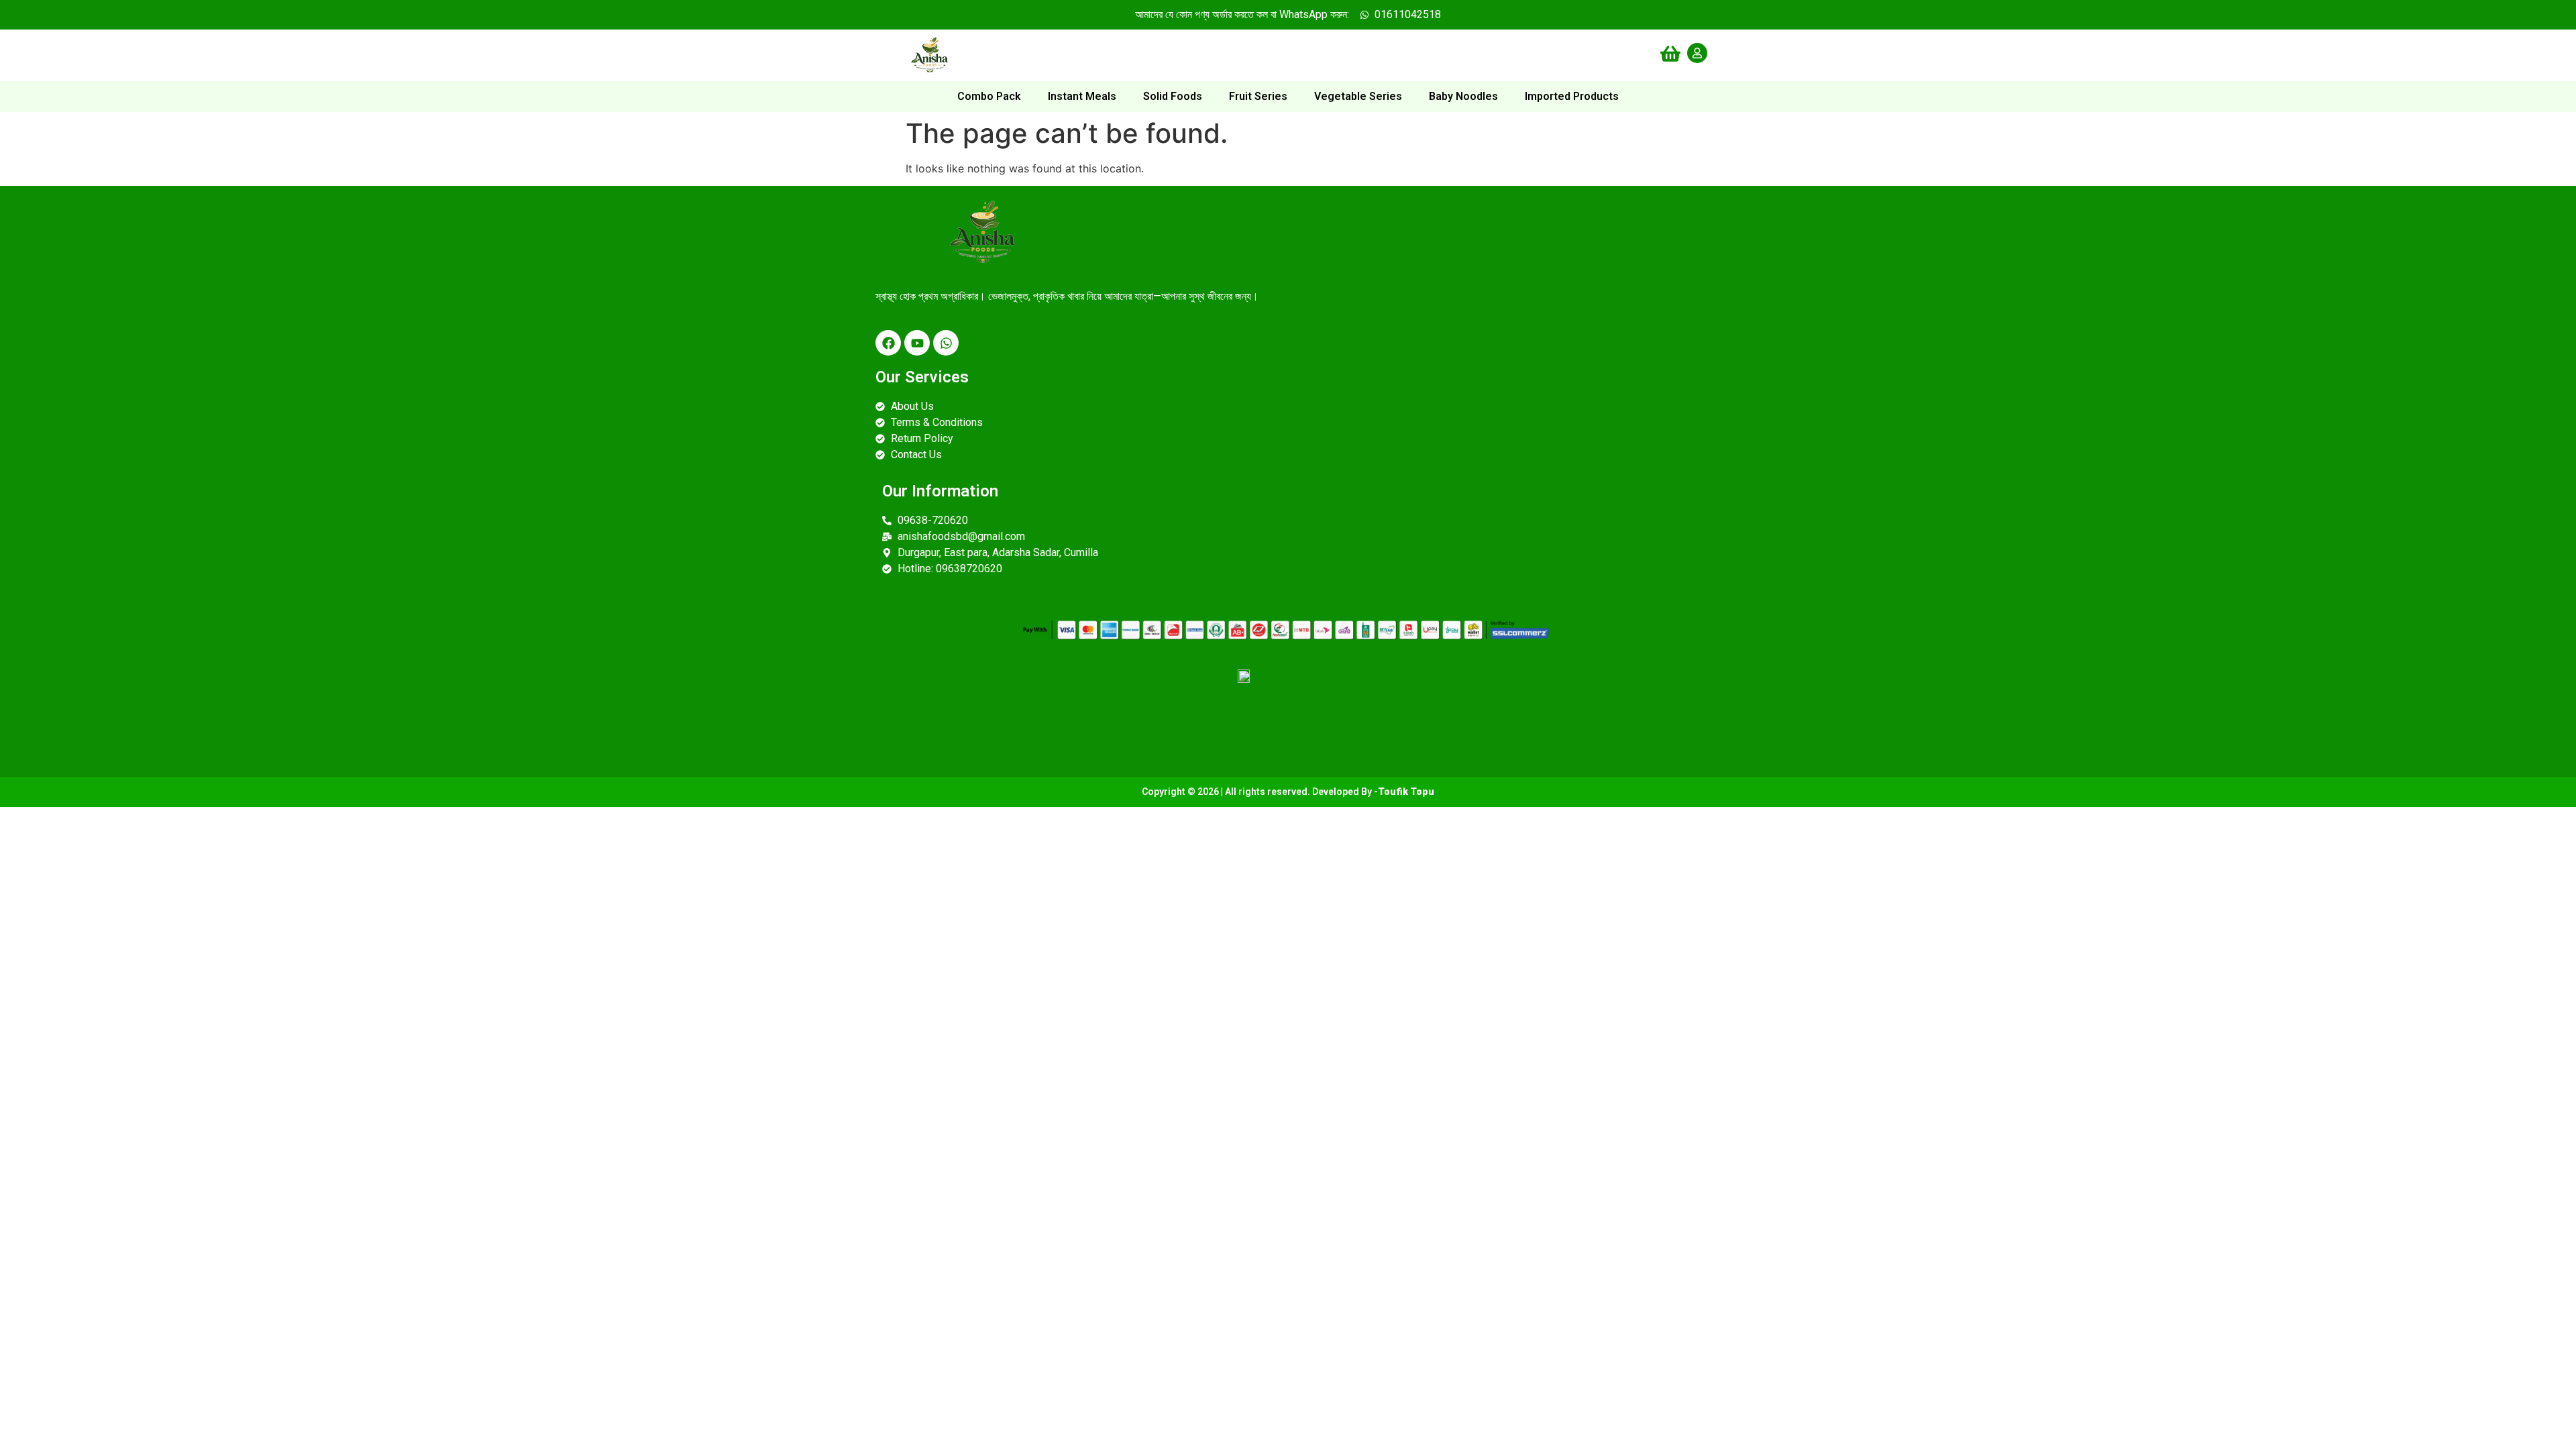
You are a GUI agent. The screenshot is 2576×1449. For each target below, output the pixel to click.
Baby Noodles (1463, 96)
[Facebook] (888, 343)
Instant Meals (1082, 96)
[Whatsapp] (946, 343)
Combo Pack (989, 96)
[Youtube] (917, 343)
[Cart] (1670, 54)
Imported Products (1572, 96)
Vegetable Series (1358, 96)
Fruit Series (1258, 96)
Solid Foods (1173, 96)
